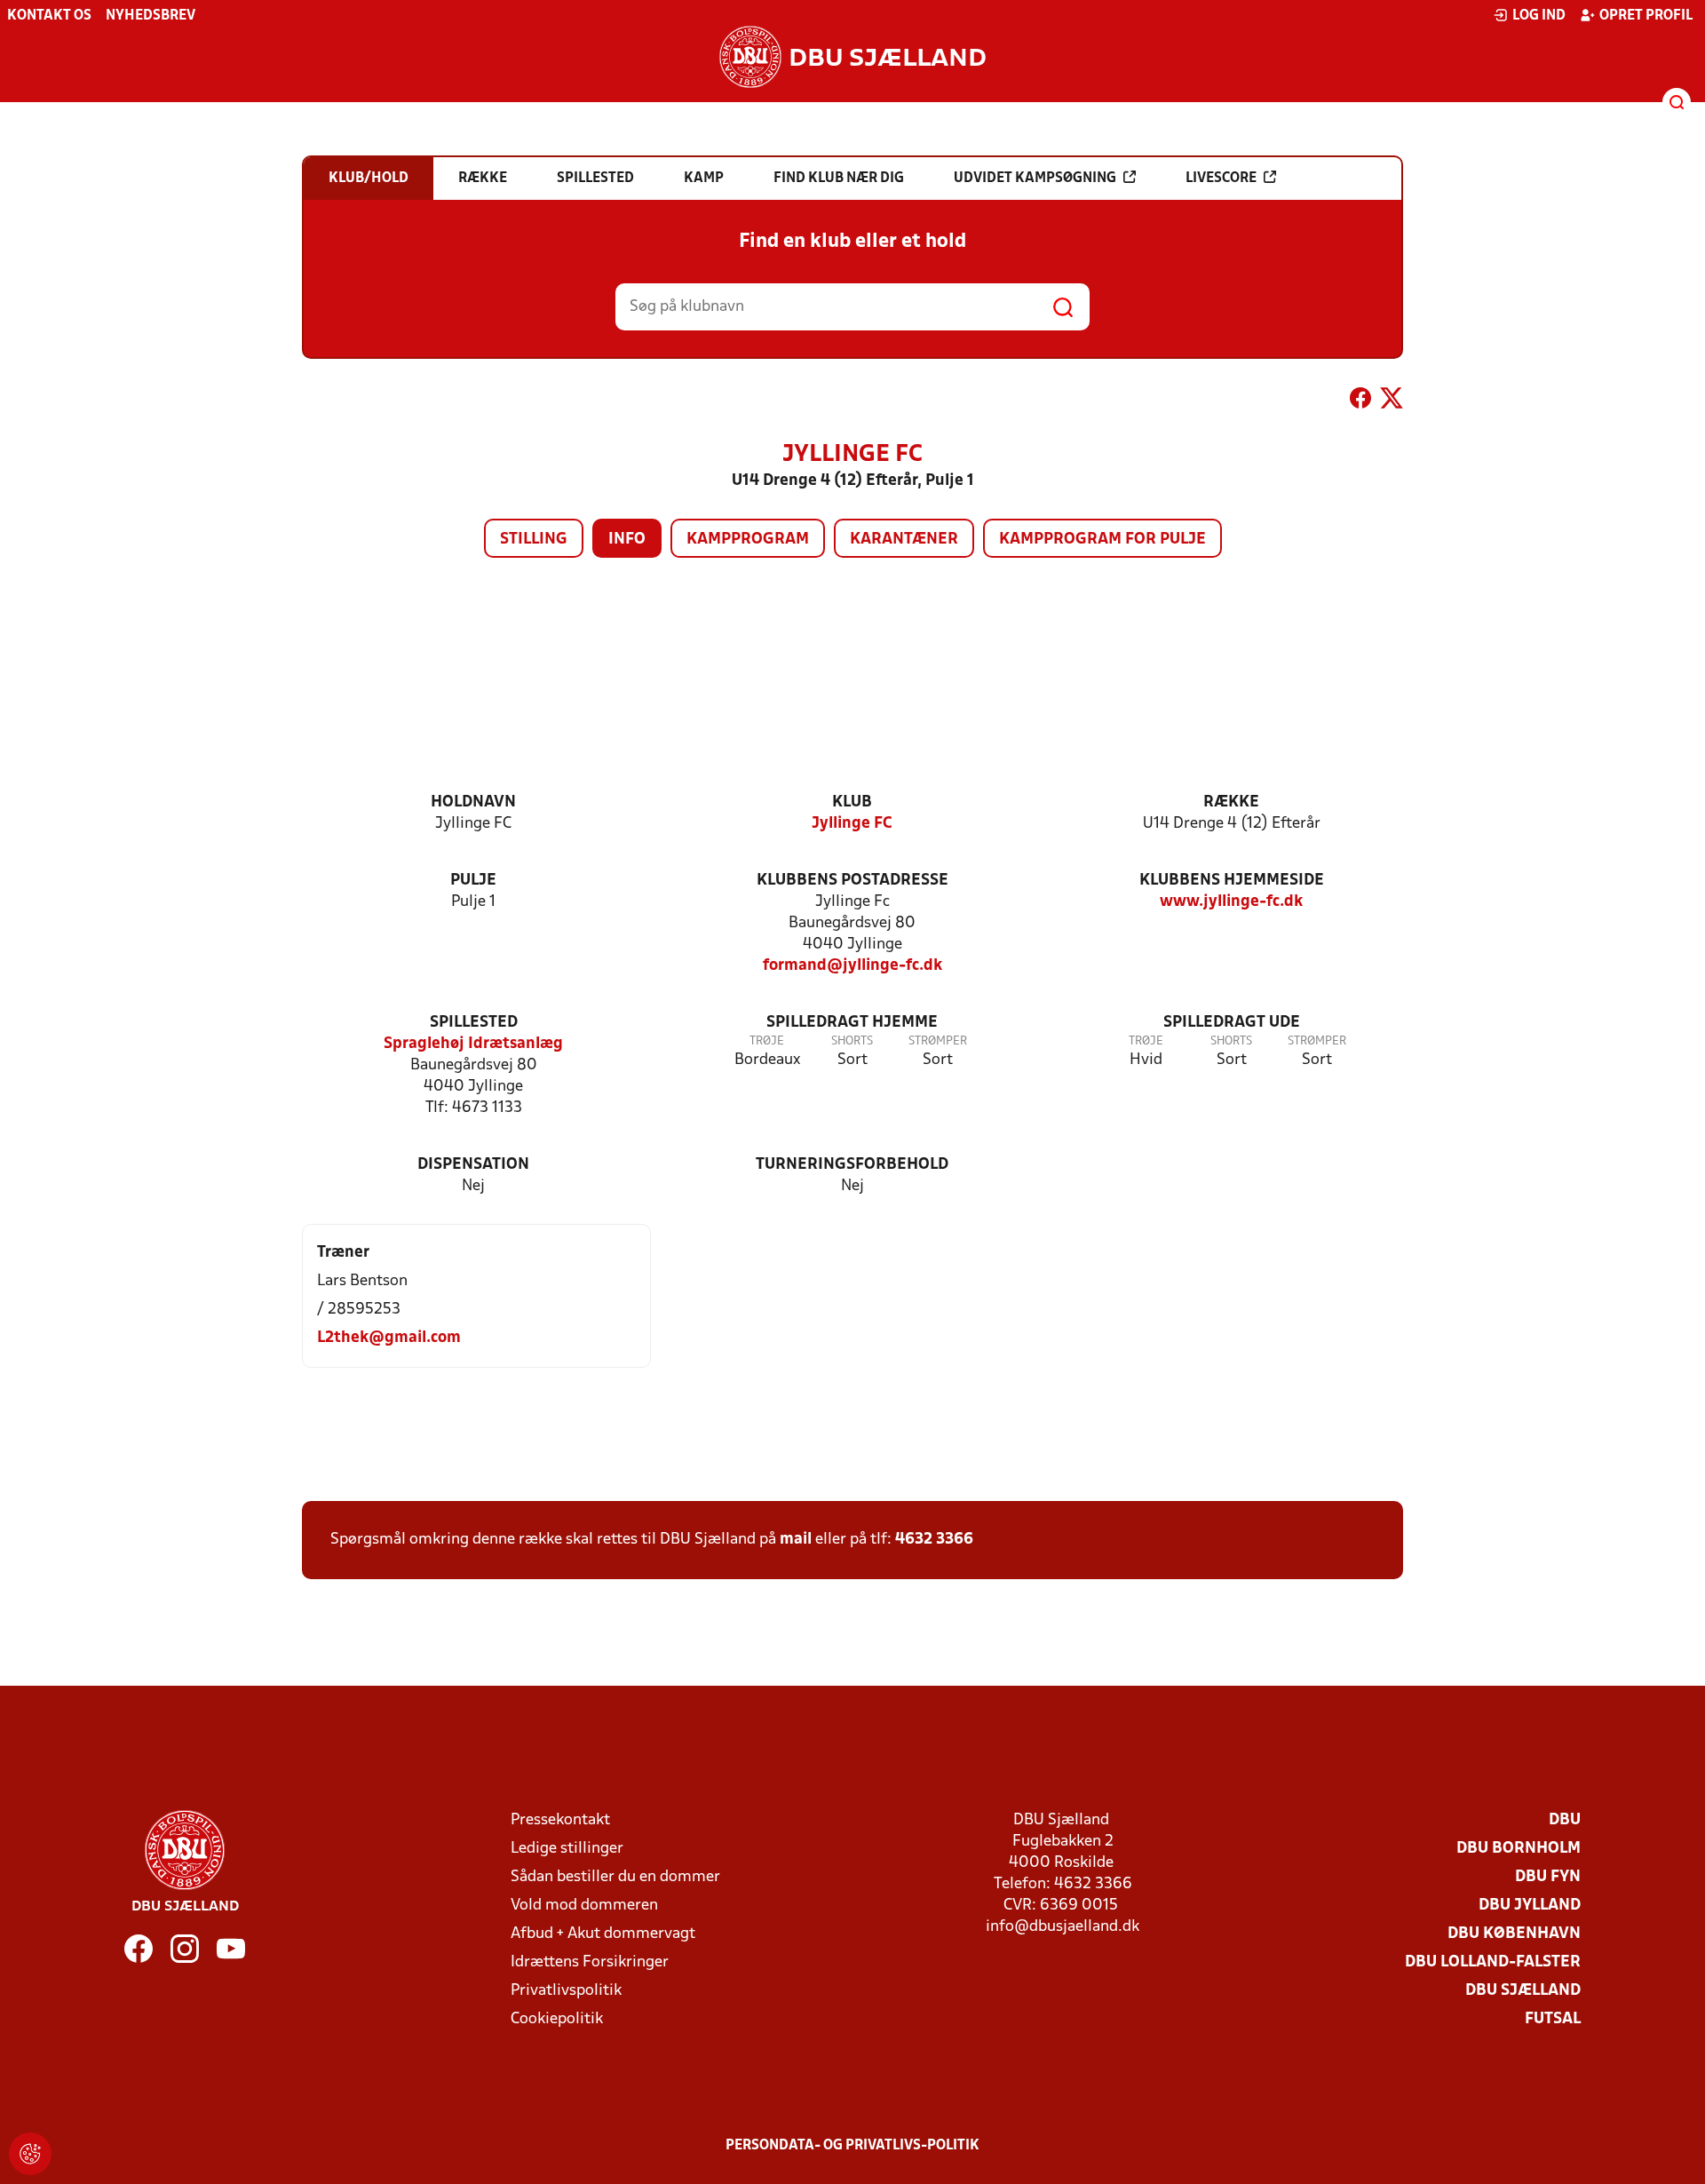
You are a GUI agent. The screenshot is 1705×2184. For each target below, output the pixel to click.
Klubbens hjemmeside (1232, 881)
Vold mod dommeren (584, 1906)
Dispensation (473, 1165)
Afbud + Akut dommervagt (603, 1934)
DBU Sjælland (1523, 1991)
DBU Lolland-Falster (1493, 1962)
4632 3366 (934, 1540)
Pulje (473, 881)
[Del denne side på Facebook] (1360, 401)
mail (796, 1540)
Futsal (1553, 2019)
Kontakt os (49, 16)
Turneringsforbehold (852, 1165)
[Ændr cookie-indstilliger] (30, 2154)
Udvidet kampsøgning (1035, 179)
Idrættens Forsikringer (590, 1962)
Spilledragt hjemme (852, 1023)
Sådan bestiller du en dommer (615, 1877)
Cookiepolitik (557, 2019)
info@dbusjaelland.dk (1063, 1927)
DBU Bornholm (1519, 1849)
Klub (852, 802)
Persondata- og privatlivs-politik (852, 2146)
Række (1231, 802)
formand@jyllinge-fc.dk (852, 966)
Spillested (474, 1023)
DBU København (1514, 1934)
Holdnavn (473, 802)
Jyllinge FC (852, 824)
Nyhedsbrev (151, 16)
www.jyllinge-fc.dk (1231, 902)
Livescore (1221, 179)
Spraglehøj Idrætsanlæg (473, 1044)
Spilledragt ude (1232, 1023)
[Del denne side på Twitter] (1392, 401)
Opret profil (1646, 16)
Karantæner (904, 540)
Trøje (767, 1041)
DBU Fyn (1548, 1877)
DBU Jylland (1530, 1906)
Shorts (852, 1041)
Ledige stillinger (567, 1849)
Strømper (938, 1041)
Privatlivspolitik (566, 1991)
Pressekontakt (560, 1820)
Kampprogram (748, 540)
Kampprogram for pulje (1102, 540)
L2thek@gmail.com (389, 1338)
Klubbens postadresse (852, 881)
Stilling (534, 540)
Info (627, 540)
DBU (1565, 1820)
